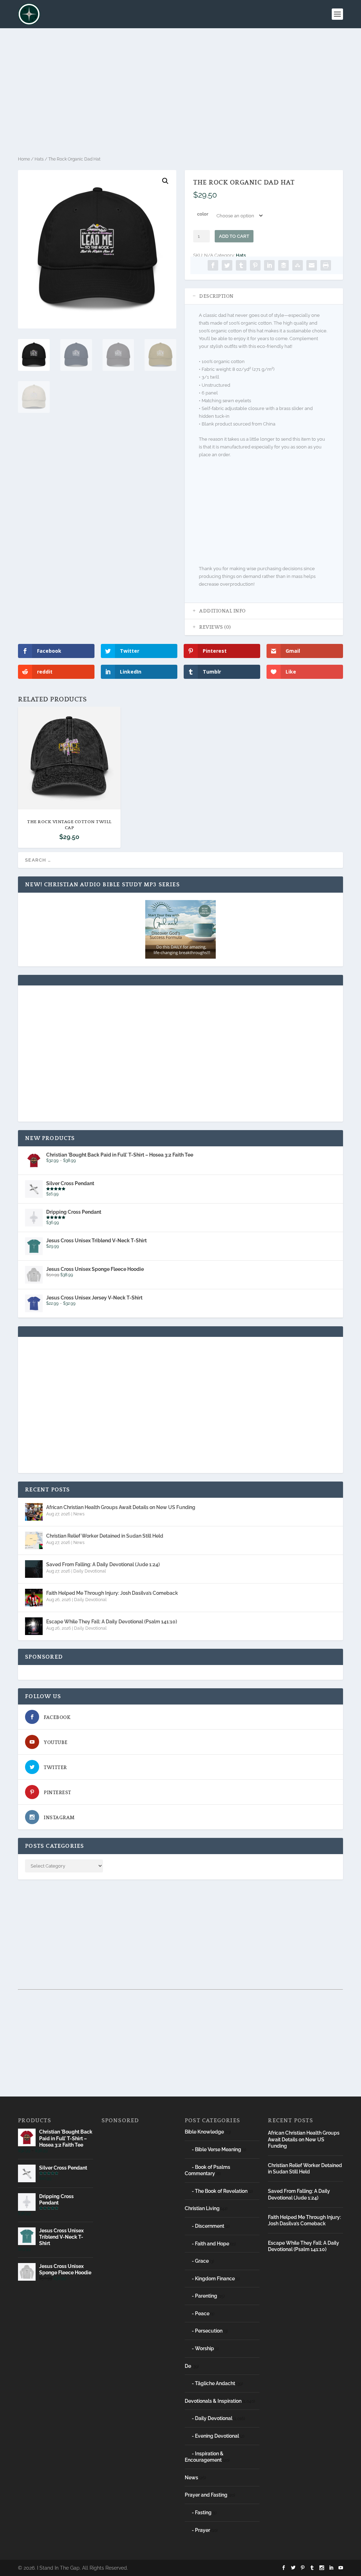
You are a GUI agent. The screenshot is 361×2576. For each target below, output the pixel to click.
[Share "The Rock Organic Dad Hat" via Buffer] (283, 265)
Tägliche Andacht (215, 2383)
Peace (202, 2313)
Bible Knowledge (204, 2132)
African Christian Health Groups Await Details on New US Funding (121, 1507)
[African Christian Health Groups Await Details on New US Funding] (34, 1512)
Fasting (203, 2512)
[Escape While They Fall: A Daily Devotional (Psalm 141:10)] (34, 1626)
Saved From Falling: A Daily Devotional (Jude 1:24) (103, 1564)
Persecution (209, 2331)
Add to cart (234, 236)
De (188, 2366)
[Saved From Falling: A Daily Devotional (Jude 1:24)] (34, 1569)
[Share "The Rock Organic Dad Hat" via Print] (326, 265)
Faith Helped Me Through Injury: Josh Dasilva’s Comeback (112, 1593)
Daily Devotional (90, 1571)
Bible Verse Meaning (218, 2149)
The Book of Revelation (221, 2191)
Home (24, 159)
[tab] (264, 296)
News (79, 1514)
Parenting (206, 2296)
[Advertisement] (180, 92)
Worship (204, 2348)
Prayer (203, 2530)
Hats (39, 159)
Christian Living (202, 2208)
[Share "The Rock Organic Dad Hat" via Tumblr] (241, 265)
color (203, 214)
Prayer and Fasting (206, 2495)
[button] (165, 181)
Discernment (210, 2226)
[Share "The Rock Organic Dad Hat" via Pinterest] (255, 265)
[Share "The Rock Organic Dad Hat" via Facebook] (213, 265)
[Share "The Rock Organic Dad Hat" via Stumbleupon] (298, 265)
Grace (202, 2261)
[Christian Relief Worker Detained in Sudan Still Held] (34, 1540)
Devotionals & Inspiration (213, 2401)
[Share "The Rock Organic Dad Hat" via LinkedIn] (269, 265)
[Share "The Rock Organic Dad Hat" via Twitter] (227, 265)
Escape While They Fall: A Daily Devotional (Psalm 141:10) (112, 1622)
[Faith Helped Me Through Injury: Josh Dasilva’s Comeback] (34, 1598)
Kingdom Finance (215, 2279)
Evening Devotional (217, 2436)
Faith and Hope (212, 2244)
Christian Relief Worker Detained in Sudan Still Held (105, 1536)
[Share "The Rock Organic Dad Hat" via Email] (312, 265)
